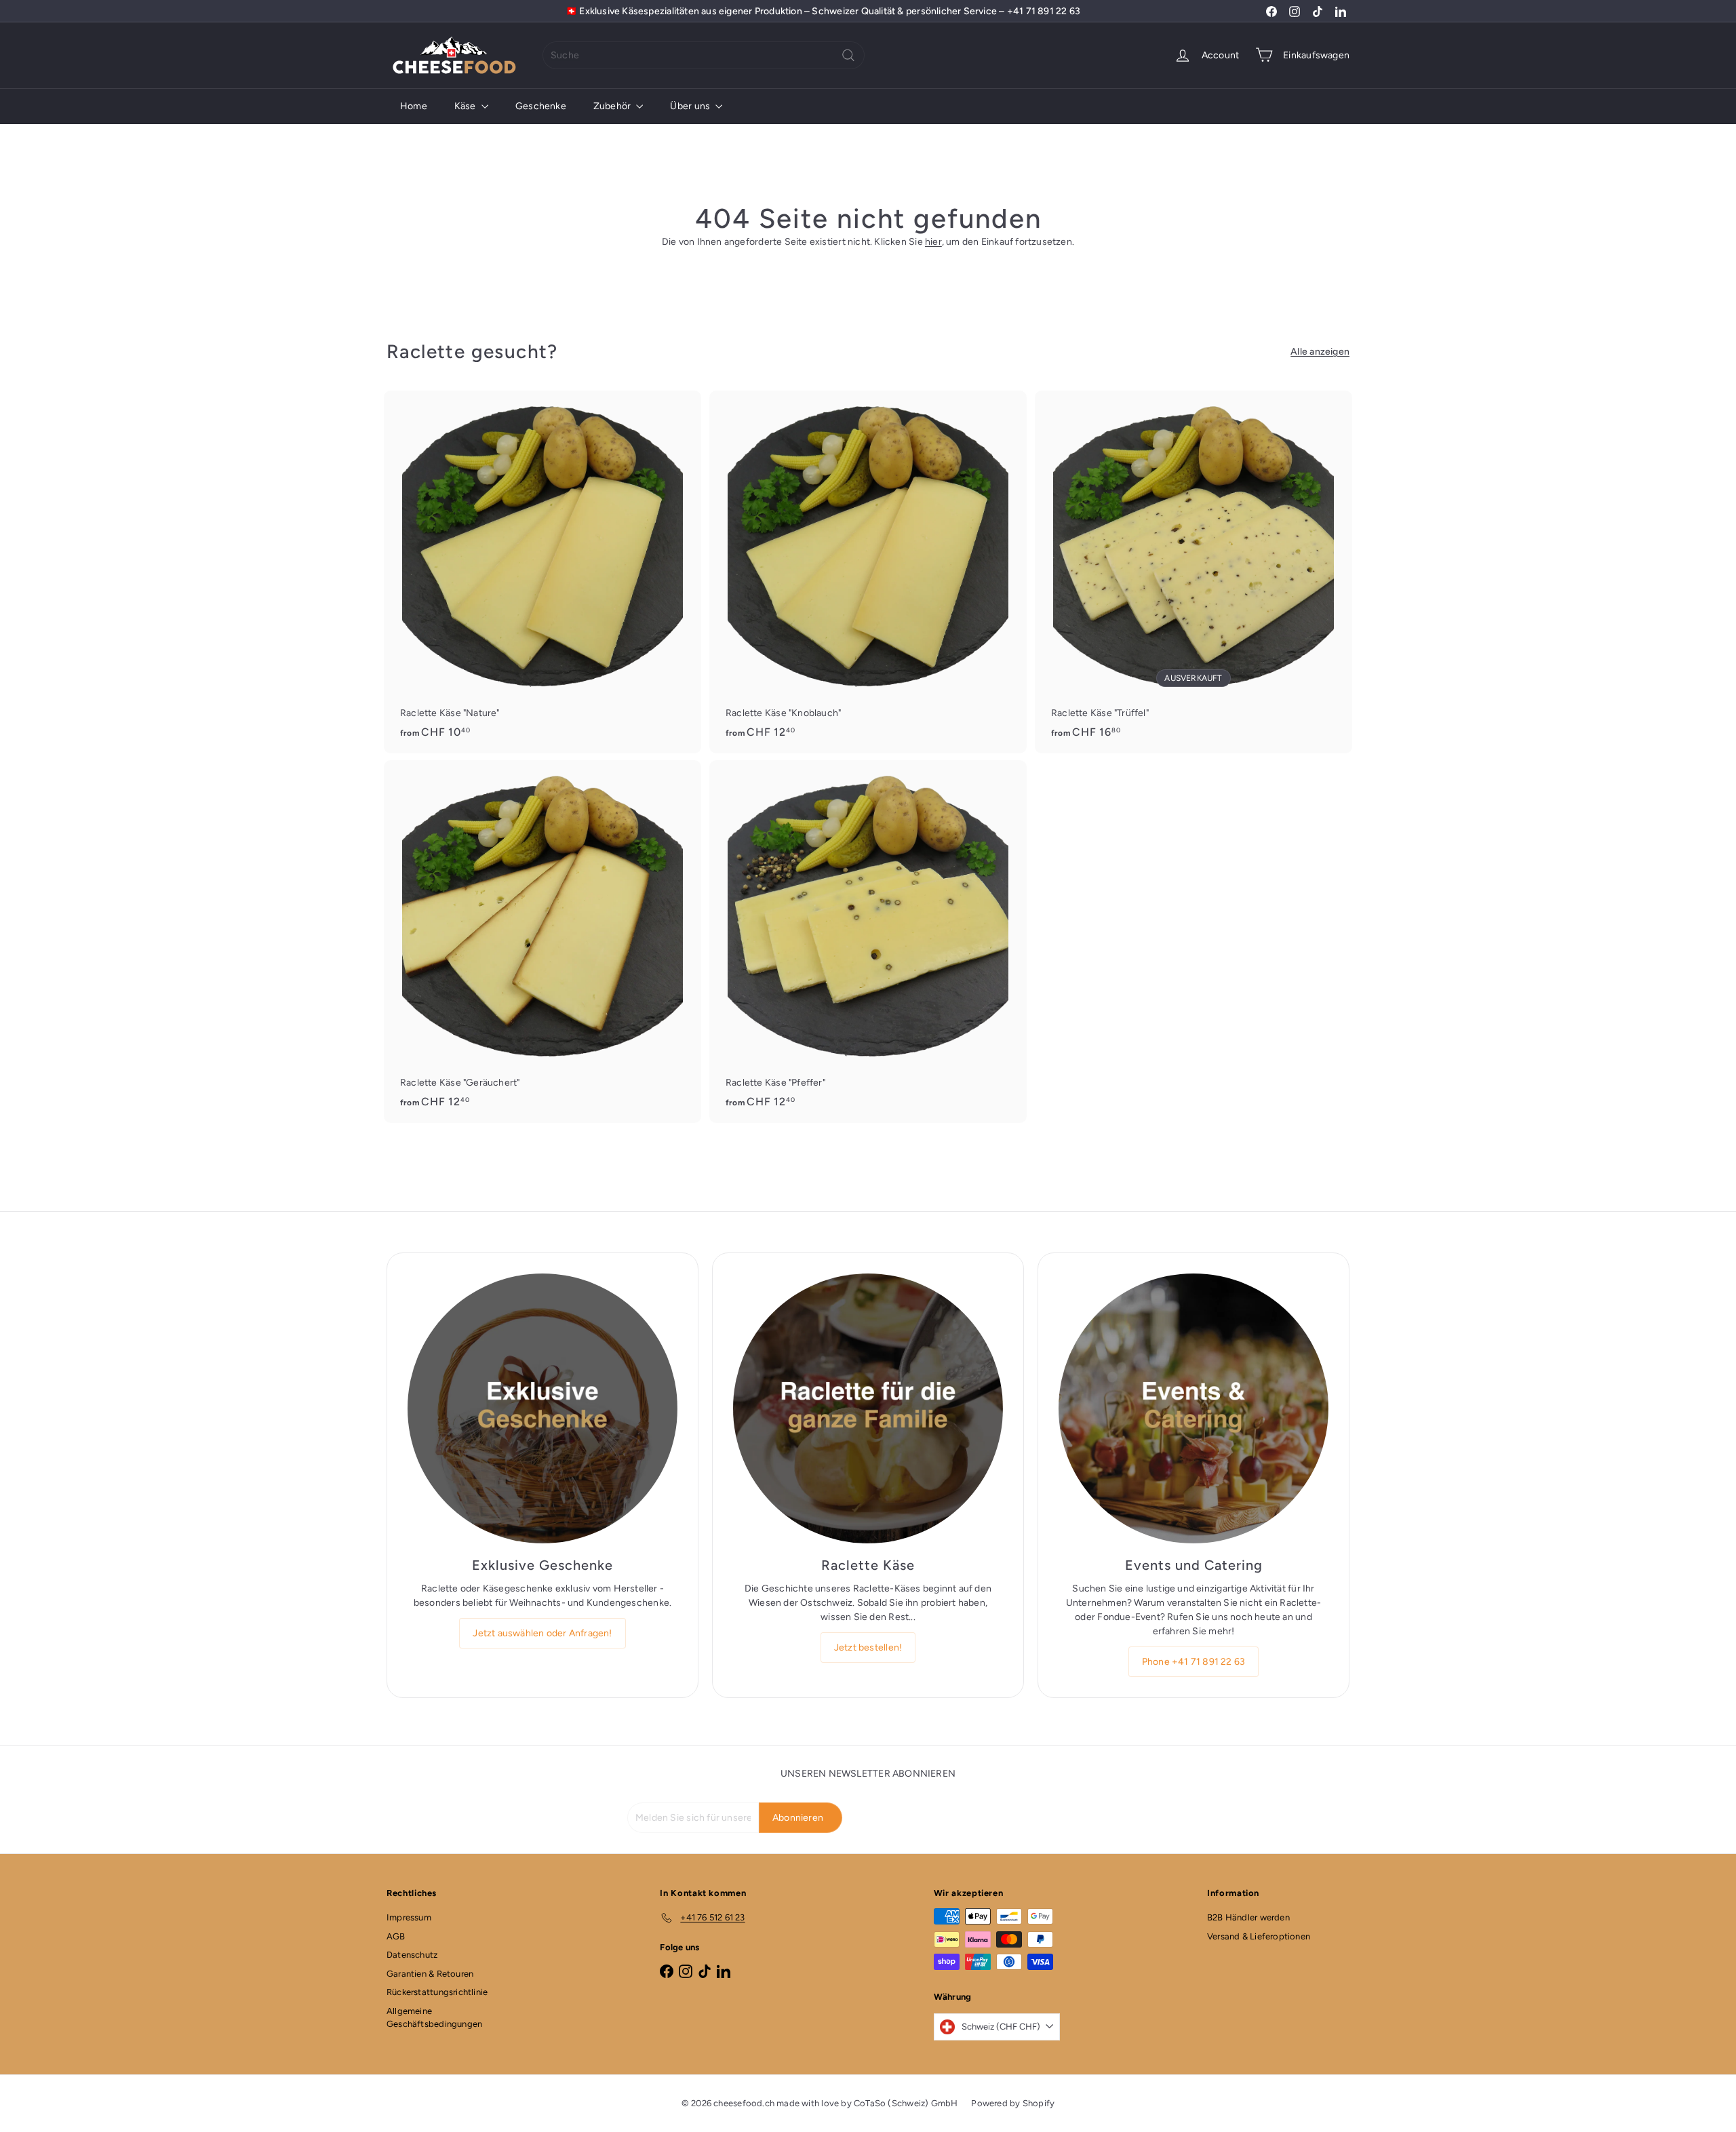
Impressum (409, 1917)
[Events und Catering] (1193, 1408)
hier (933, 242)
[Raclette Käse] (868, 1408)
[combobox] (704, 55)
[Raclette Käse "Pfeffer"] (868, 942)
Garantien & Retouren (430, 1974)
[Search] (848, 55)
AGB (396, 1936)
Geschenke (541, 106)
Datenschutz (412, 1955)
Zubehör (613, 106)
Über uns (691, 106)
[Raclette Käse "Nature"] (542, 572)
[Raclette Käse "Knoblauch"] (868, 572)
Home (414, 106)
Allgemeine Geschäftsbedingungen (434, 2018)
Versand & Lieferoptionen (1259, 1936)
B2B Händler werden (1248, 1917)
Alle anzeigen (1320, 352)
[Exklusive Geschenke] (542, 1408)
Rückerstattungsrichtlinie (437, 1992)
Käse (466, 106)
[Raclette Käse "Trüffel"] (1193, 572)
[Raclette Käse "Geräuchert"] (542, 942)
